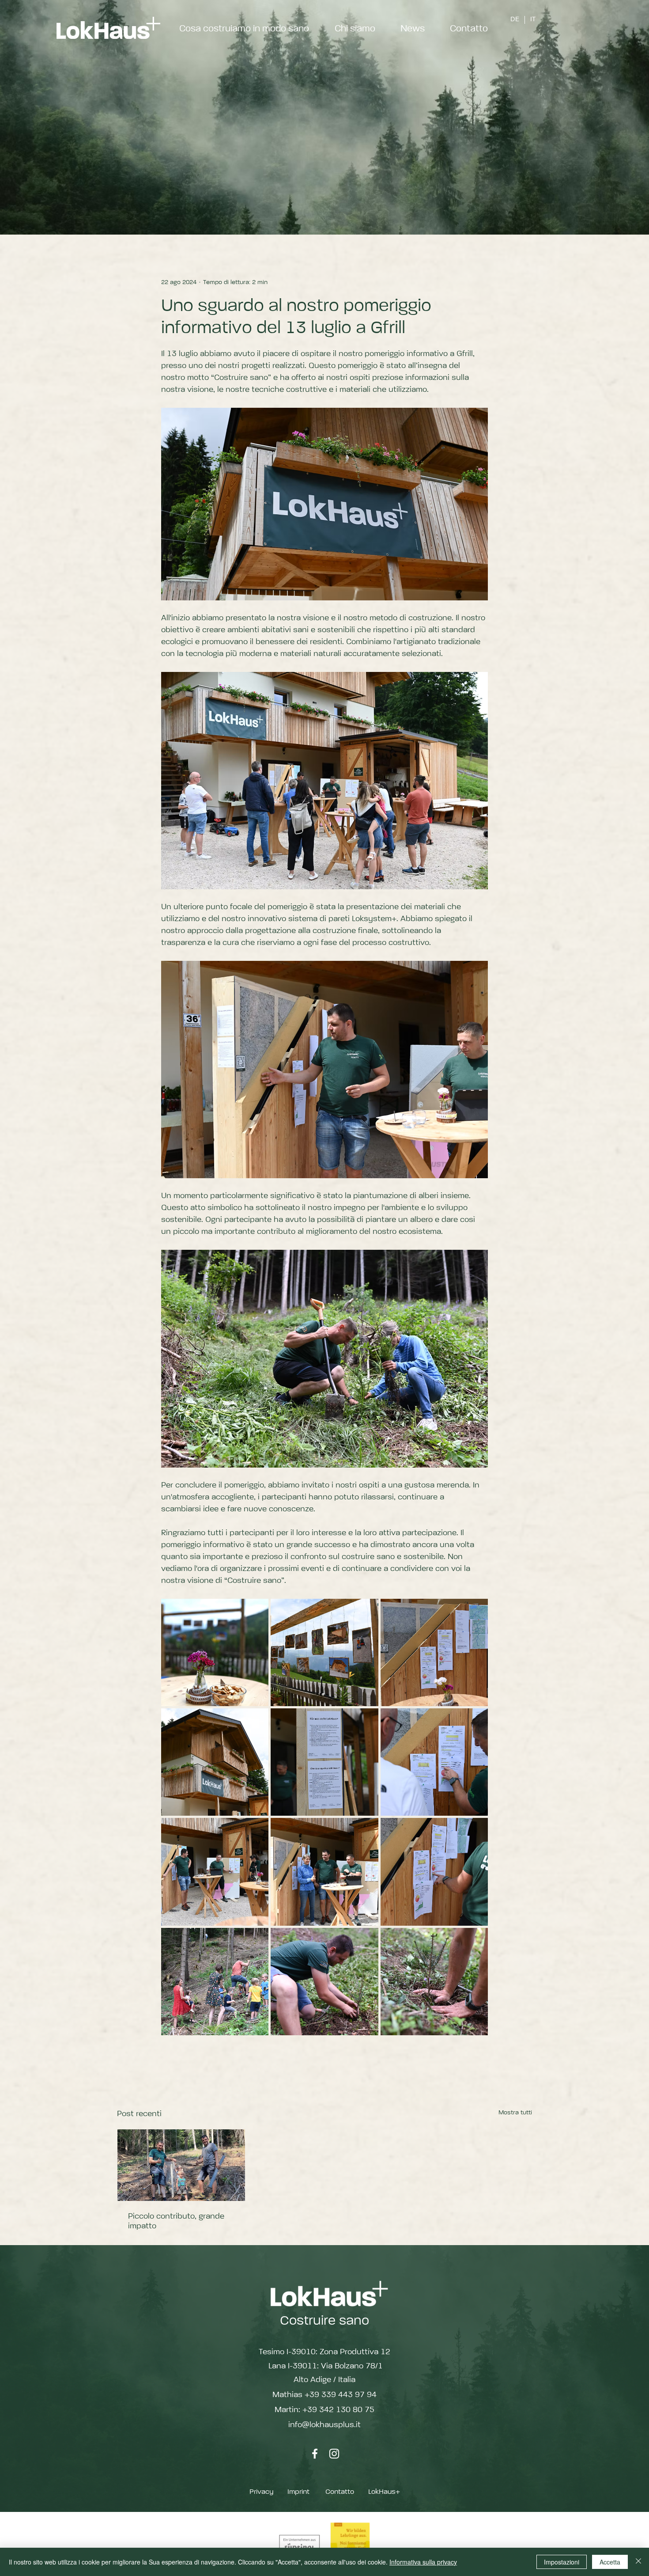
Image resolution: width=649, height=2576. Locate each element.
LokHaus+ (384, 2492)
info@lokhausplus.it (324, 2425)
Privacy (261, 2492)
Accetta (610, 2562)
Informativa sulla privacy (423, 2562)
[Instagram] (334, 2454)
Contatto (340, 2492)
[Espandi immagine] (215, 1652)
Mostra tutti (515, 2113)
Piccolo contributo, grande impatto (176, 2221)
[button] (412, 29)
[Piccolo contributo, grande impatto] (181, 2165)
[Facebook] (315, 2454)
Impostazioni (562, 2562)
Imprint (298, 2492)
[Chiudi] (638, 2562)
